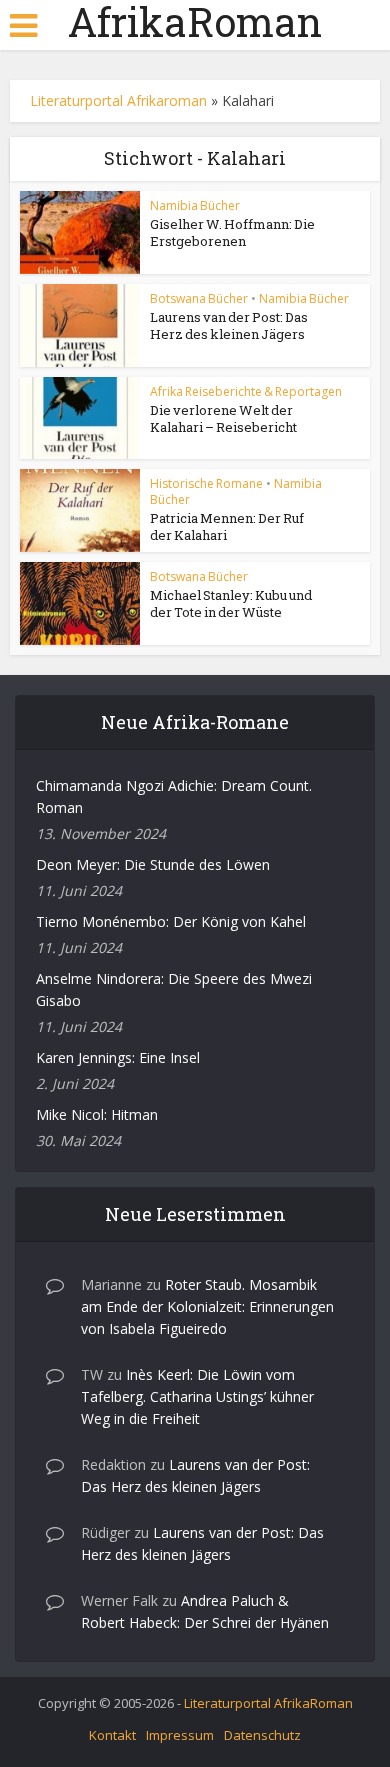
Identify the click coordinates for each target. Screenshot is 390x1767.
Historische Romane (206, 483)
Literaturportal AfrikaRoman (268, 1703)
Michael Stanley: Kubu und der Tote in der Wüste (231, 603)
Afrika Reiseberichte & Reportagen (246, 391)
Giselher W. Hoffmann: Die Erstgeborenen (232, 232)
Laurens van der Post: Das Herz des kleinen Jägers (229, 325)
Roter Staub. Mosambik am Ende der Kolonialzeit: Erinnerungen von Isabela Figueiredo (207, 1306)
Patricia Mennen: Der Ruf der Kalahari (227, 526)
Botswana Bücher (199, 298)
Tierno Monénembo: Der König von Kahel (171, 921)
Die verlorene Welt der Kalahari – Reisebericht (223, 418)
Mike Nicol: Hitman (97, 1114)
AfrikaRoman (195, 22)
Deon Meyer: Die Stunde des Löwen (153, 864)
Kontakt (112, 1735)
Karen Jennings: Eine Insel (118, 1057)
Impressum (180, 1735)
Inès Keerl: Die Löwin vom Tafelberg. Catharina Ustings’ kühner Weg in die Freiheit (197, 1396)
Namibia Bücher (195, 205)
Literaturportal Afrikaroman (118, 100)
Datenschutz (262, 1735)
